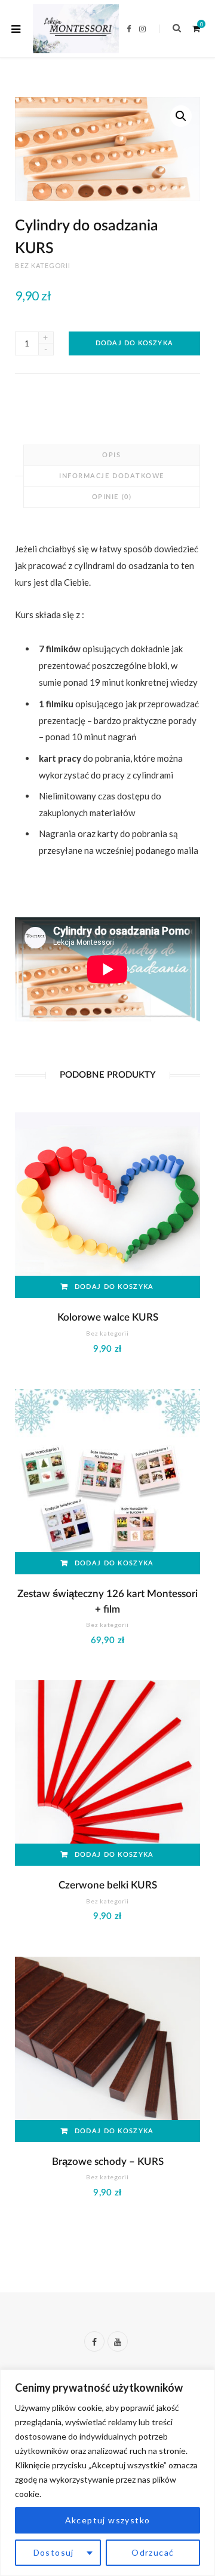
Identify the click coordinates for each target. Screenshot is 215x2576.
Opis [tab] (111, 455)
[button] (181, 116)
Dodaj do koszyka (134, 343)
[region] (107, 2473)
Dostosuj (54, 2552)
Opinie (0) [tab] (112, 497)
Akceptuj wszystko (108, 2520)
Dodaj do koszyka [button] (114, 1287)
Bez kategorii (43, 265)
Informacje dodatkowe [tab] (112, 476)
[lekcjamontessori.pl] (76, 28)
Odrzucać (153, 2552)
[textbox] (118, 750)
